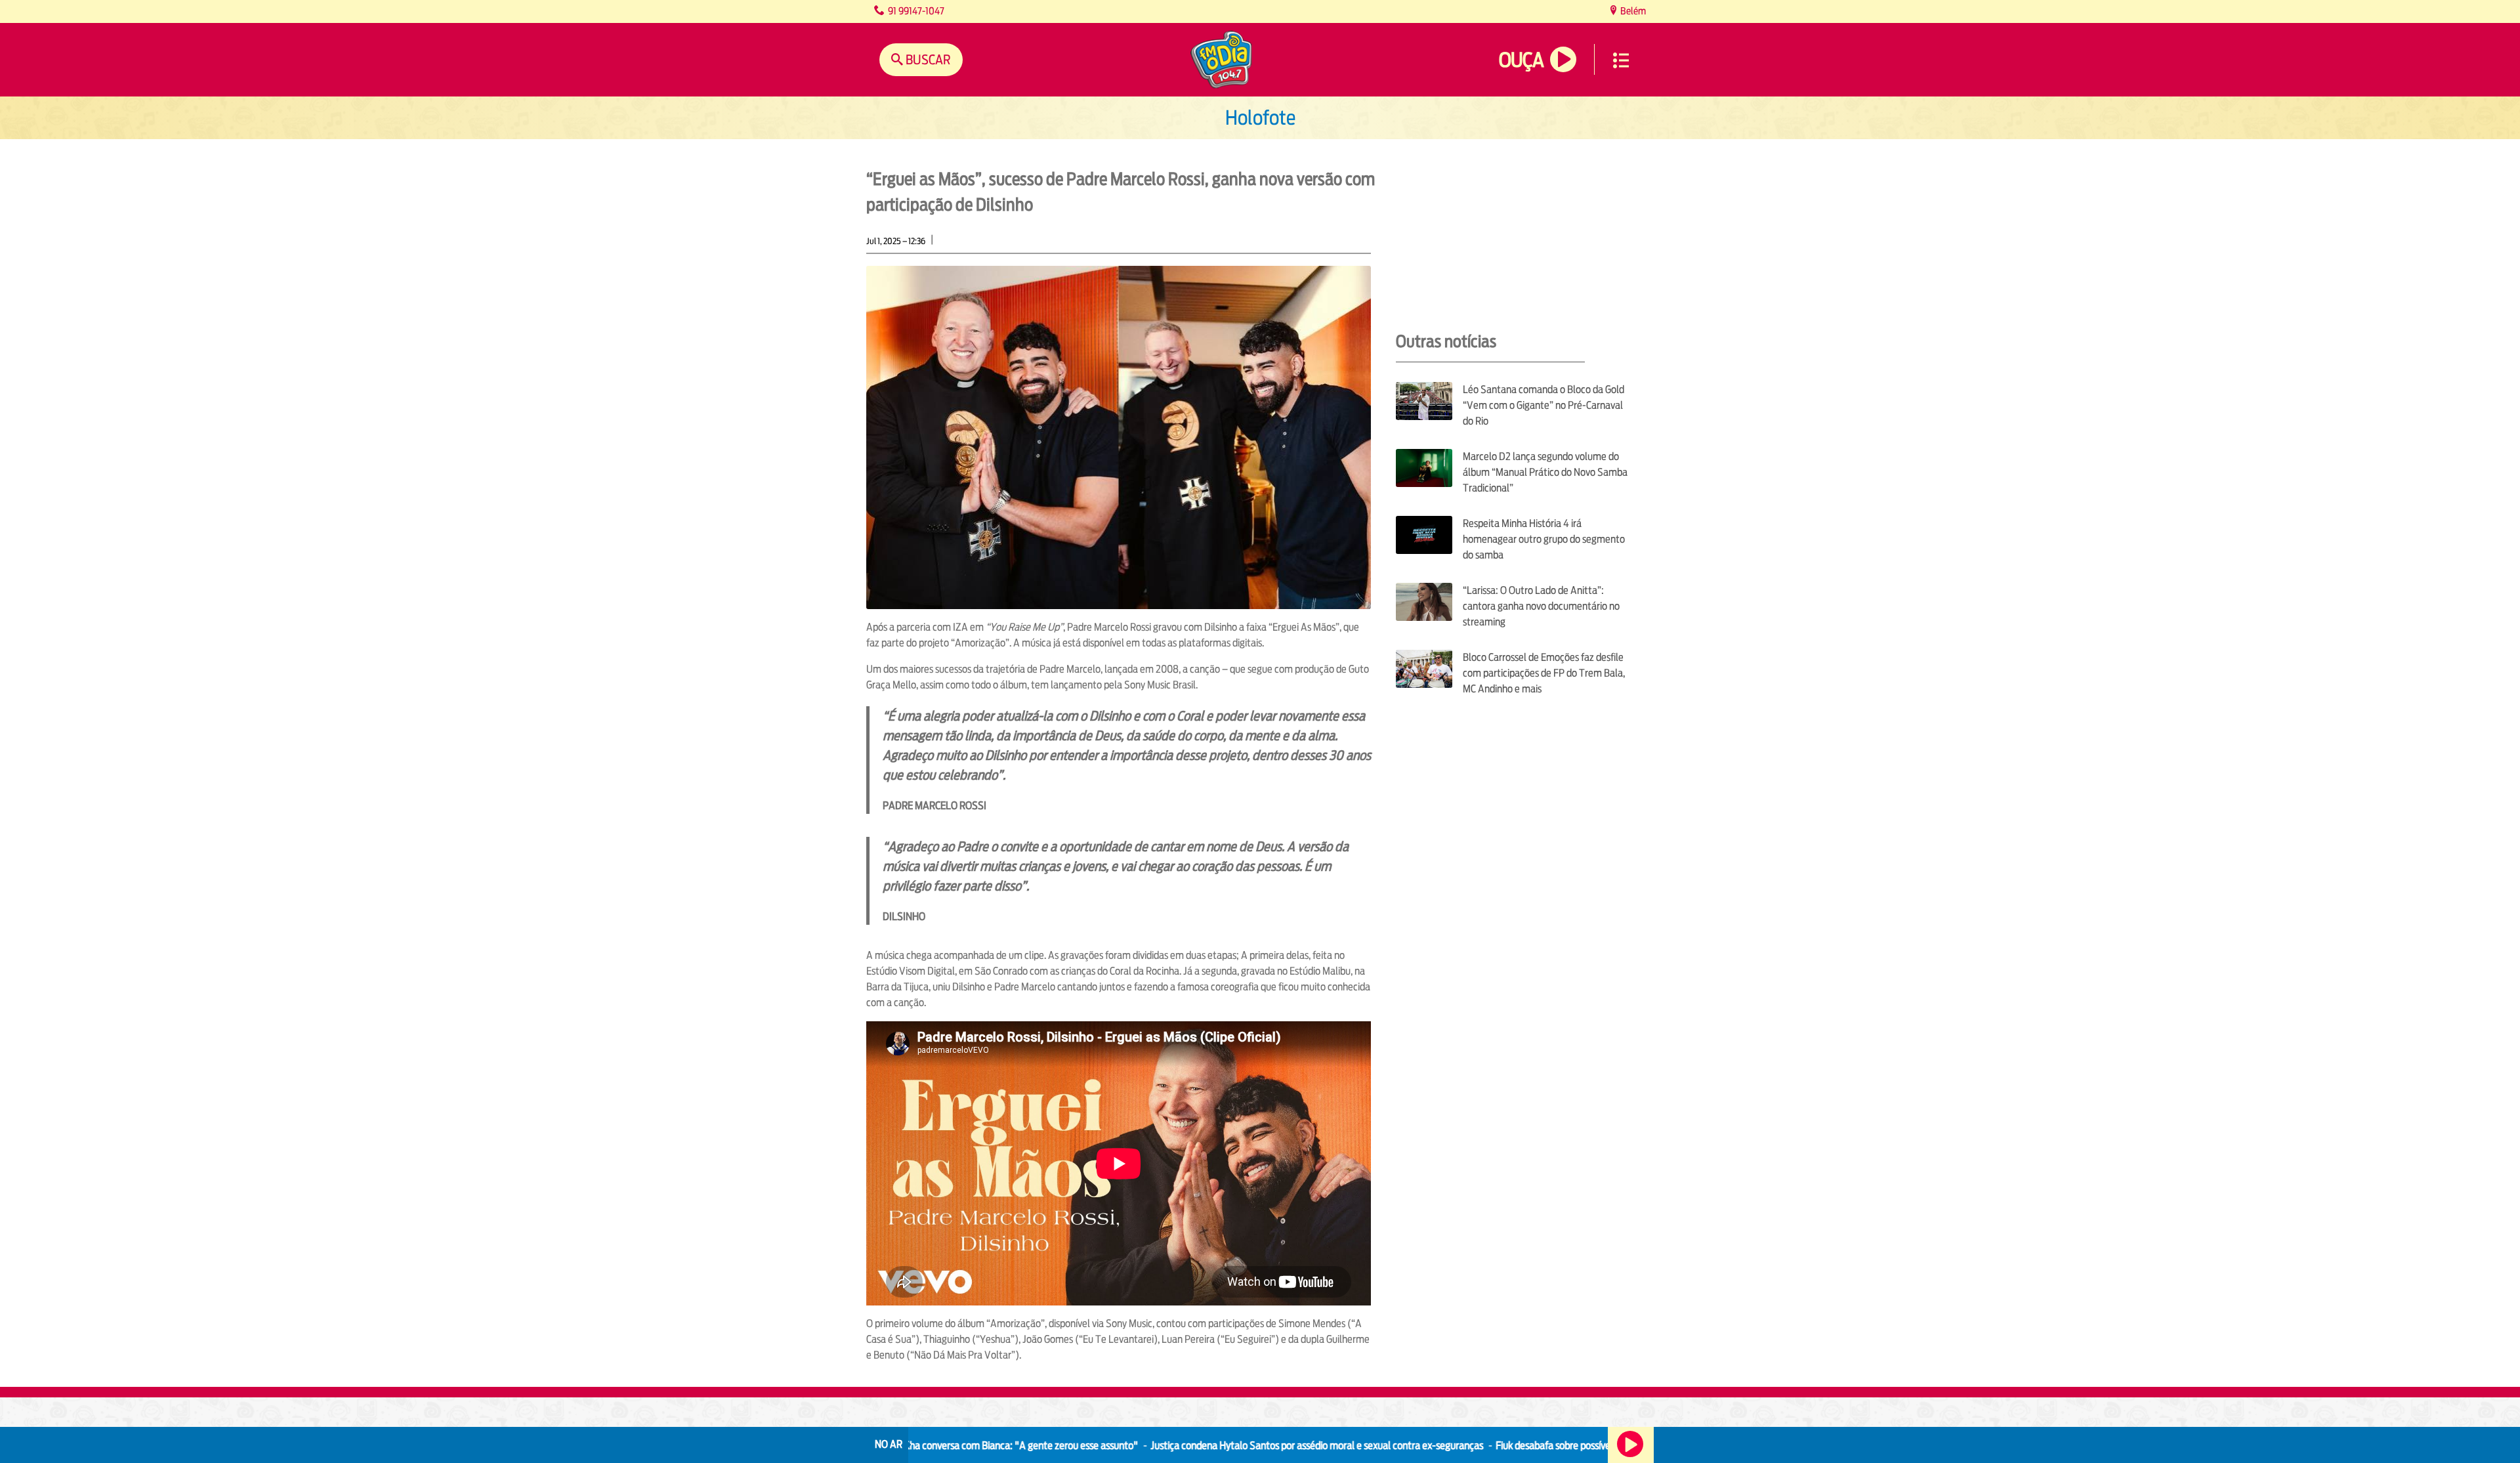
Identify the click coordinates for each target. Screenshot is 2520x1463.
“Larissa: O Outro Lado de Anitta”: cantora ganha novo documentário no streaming (1541, 606)
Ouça (1521, 60)
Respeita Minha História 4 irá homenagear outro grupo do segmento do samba (1544, 539)
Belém (1632, 11)
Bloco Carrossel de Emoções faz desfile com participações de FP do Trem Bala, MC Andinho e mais (1544, 673)
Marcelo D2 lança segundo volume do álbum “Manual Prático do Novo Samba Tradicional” (1545, 472)
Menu (1621, 60)
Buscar (927, 59)
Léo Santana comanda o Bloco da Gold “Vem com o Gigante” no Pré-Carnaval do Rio (1543, 405)
